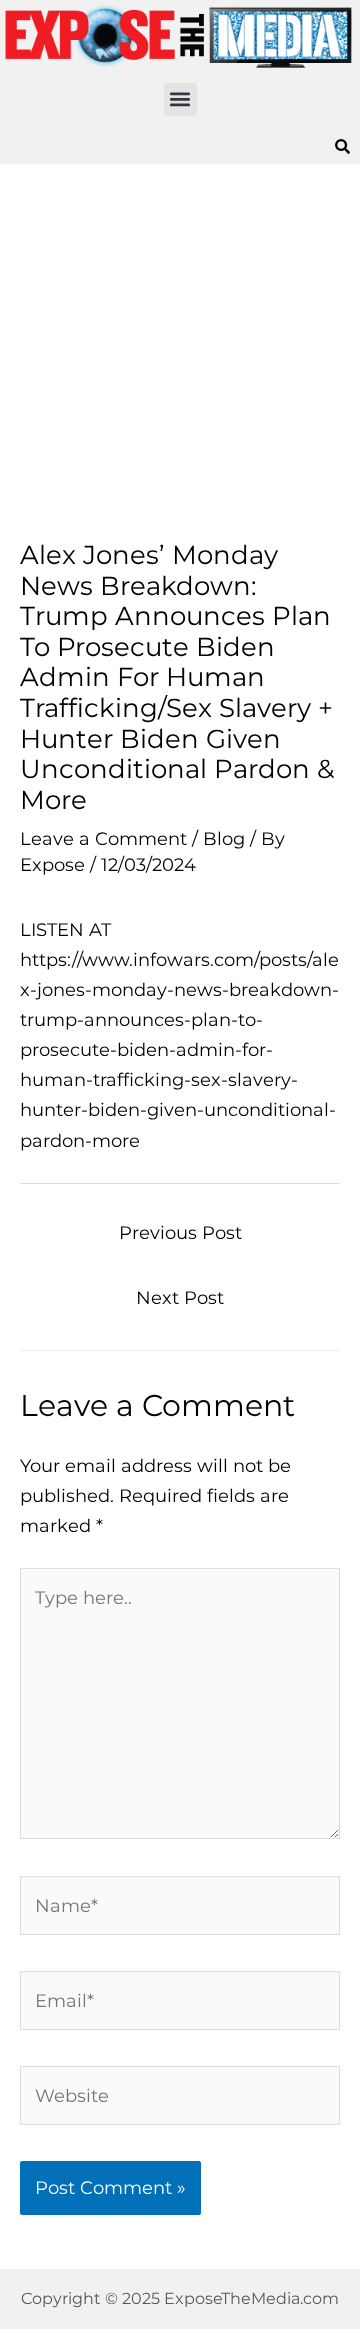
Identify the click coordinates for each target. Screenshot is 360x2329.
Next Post (180, 1297)
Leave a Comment (103, 838)
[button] (180, 99)
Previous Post (180, 1232)
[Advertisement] (180, 352)
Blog (224, 838)
